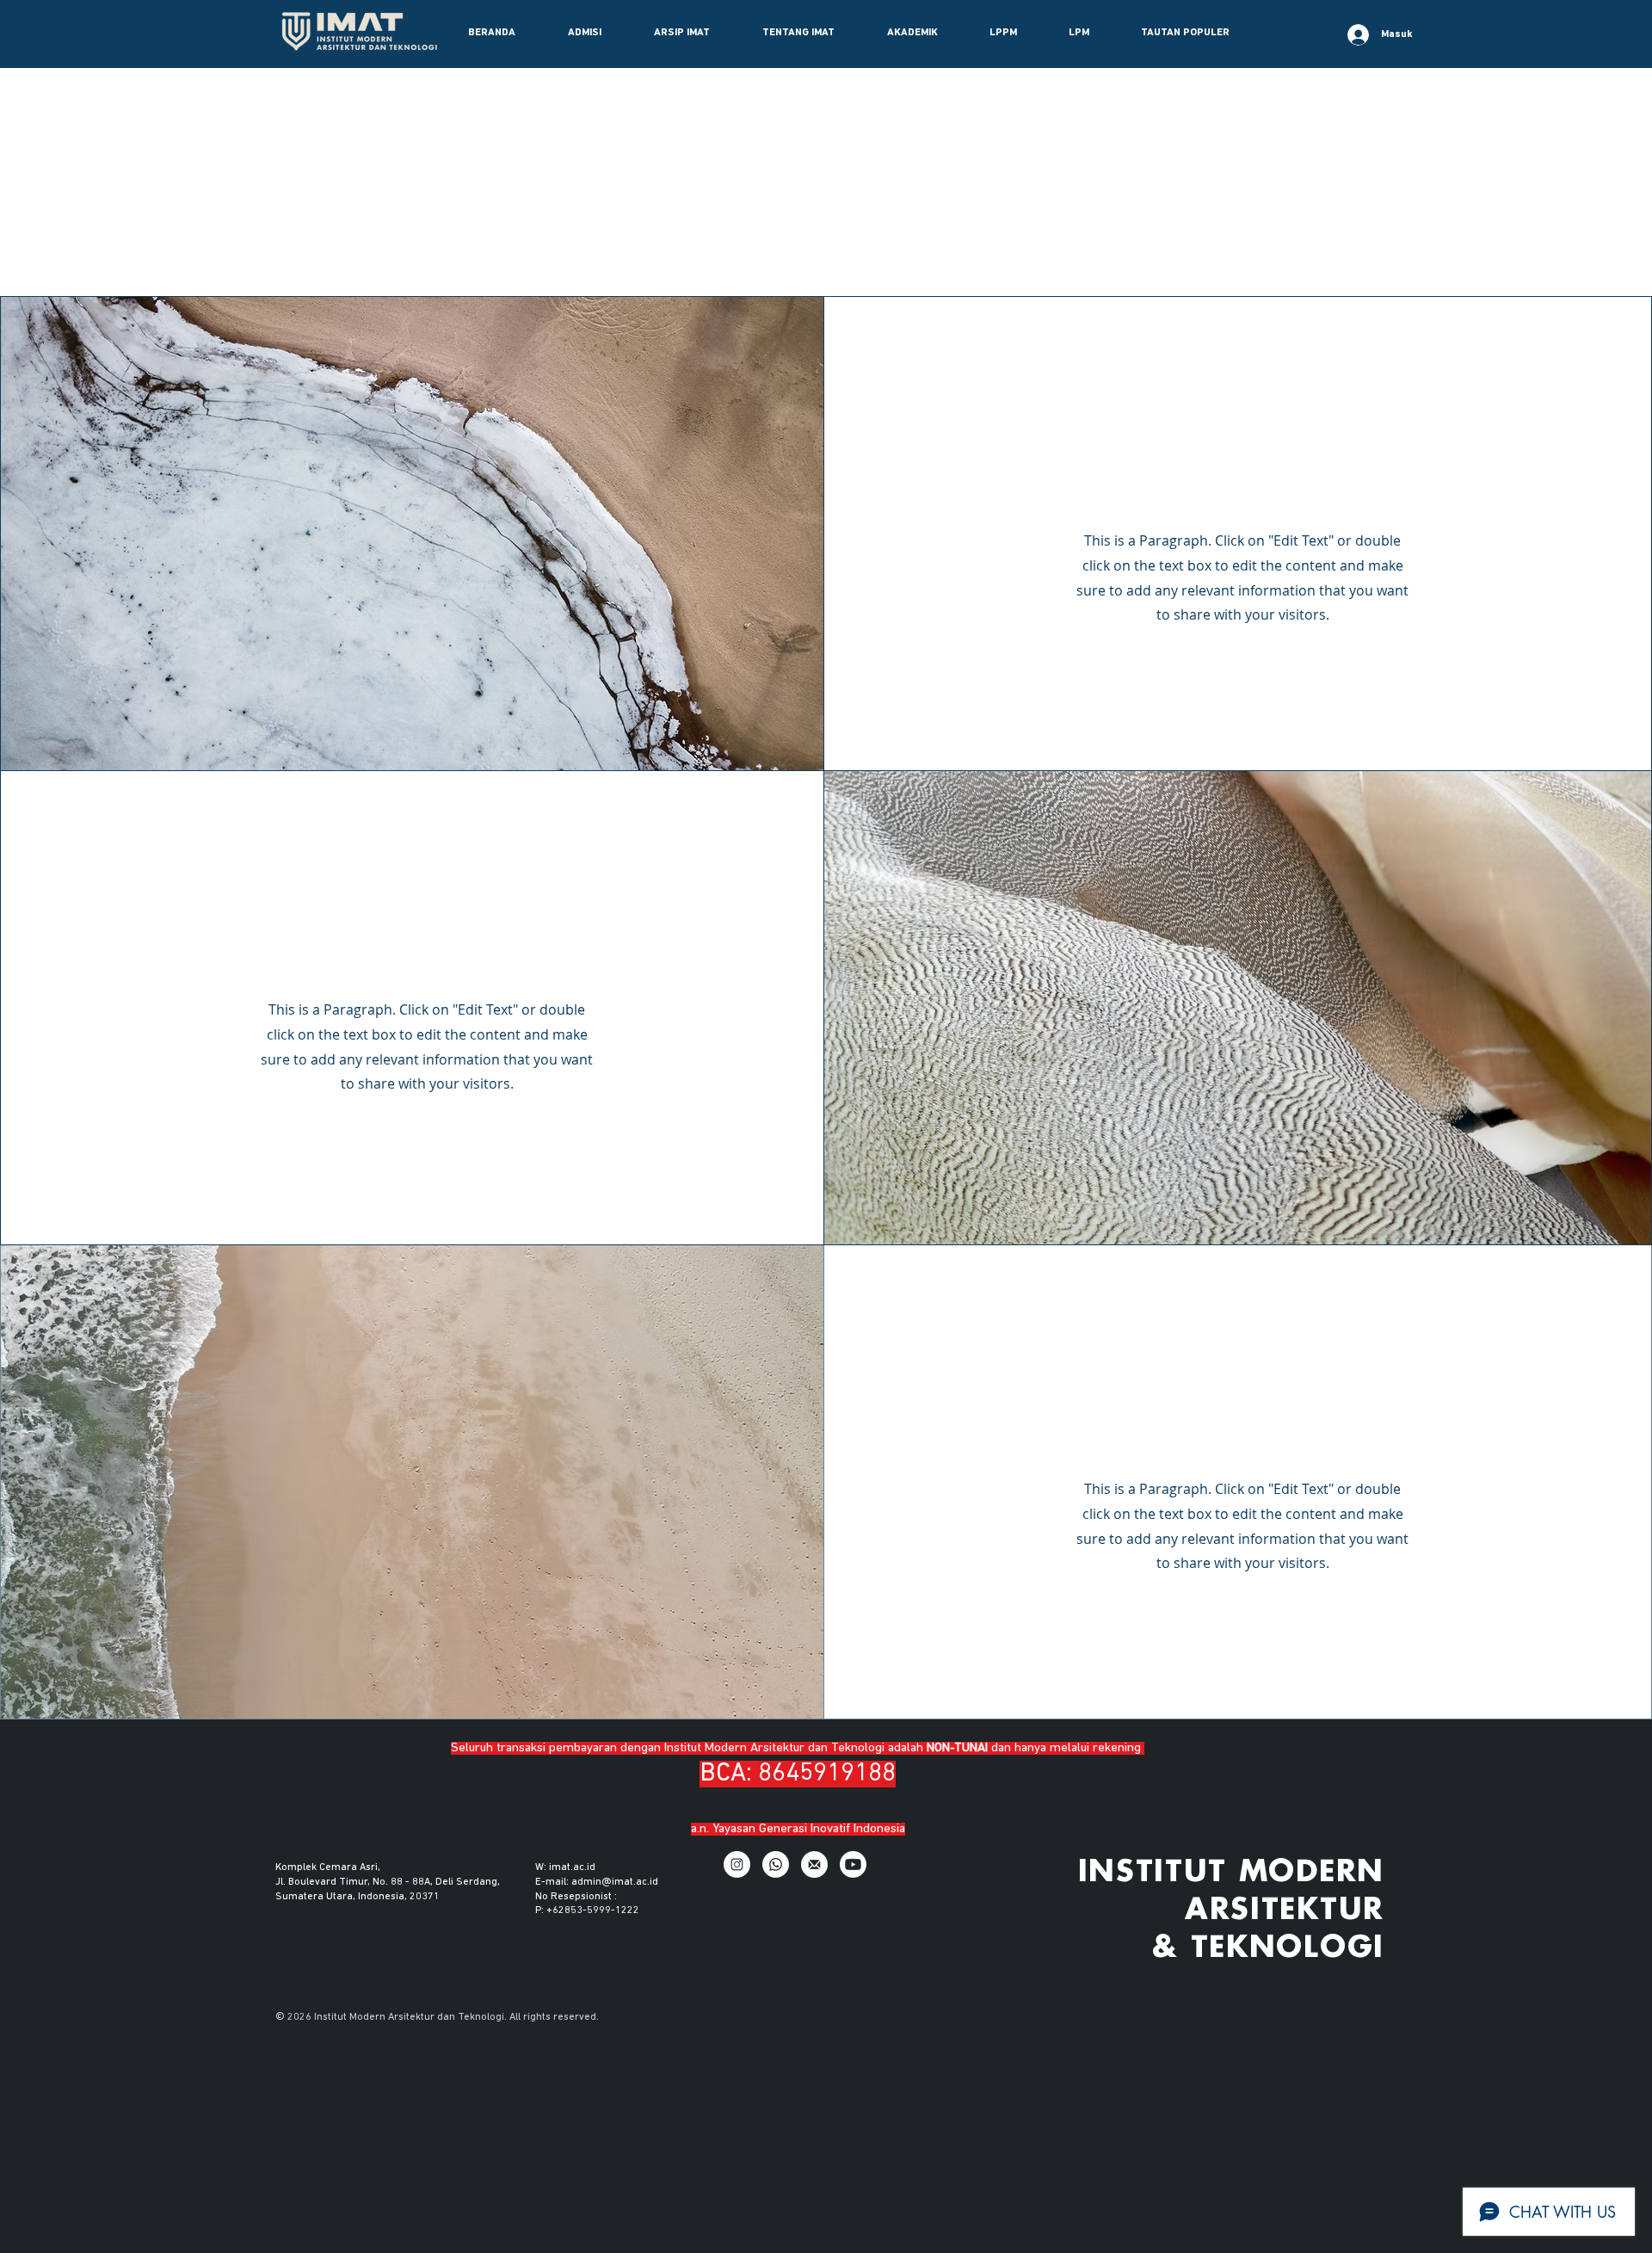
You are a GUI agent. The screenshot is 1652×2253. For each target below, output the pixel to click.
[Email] (814, 1864)
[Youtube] (853, 1864)
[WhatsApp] (776, 1864)
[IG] (737, 1864)
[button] (584, 33)
